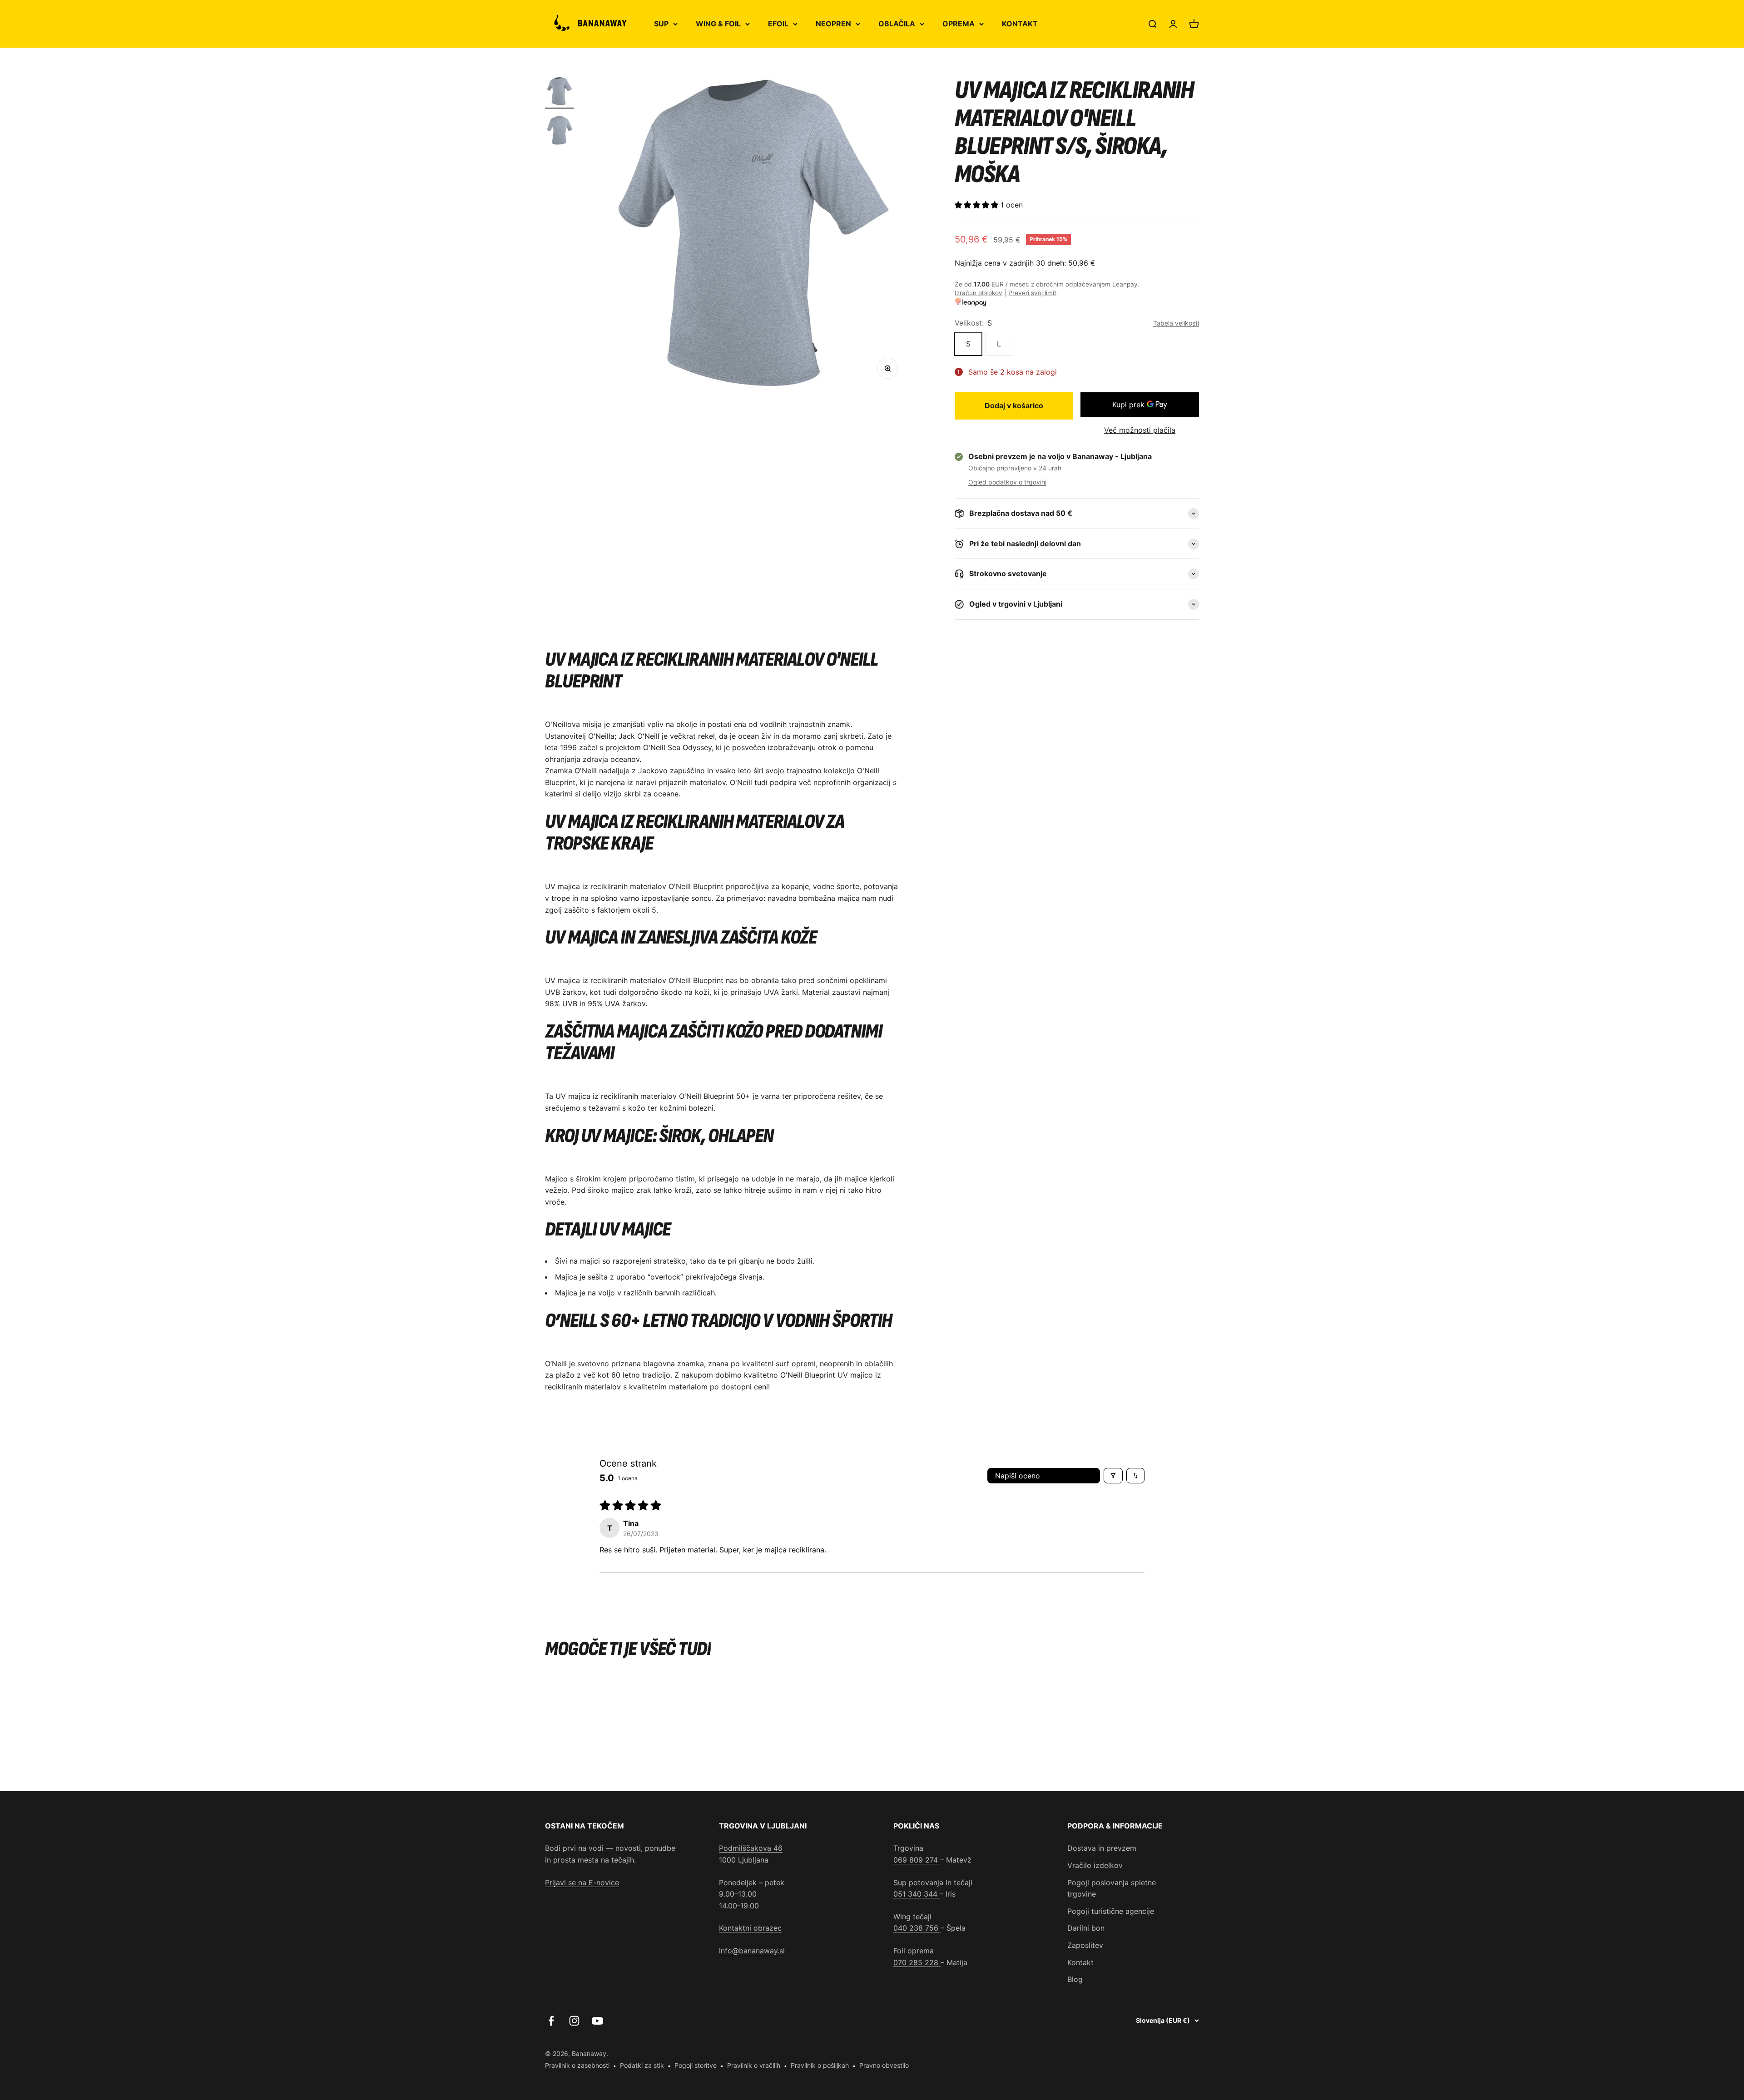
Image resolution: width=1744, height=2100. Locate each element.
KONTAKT (1020, 24)
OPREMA (959, 24)
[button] (978, 205)
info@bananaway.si (752, 1951)
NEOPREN (833, 24)
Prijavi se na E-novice (582, 1883)
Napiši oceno (1018, 1476)
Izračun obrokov (979, 293)
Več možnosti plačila (1140, 430)
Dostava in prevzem (1102, 1848)
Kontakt (1080, 1962)
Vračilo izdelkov (1095, 1865)
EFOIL (778, 24)
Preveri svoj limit (1032, 293)
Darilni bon (1086, 1928)
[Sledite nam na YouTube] (597, 2021)
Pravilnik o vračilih (754, 2065)
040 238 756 (917, 1928)
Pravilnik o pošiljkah (820, 2065)
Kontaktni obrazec (750, 1928)
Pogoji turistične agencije (1111, 1911)
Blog (1075, 1979)
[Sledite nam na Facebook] (551, 2021)
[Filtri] (1113, 1476)
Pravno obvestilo (884, 2065)
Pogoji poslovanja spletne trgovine (1112, 1888)
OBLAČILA (897, 24)
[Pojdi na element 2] (560, 132)
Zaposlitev (1085, 1945)
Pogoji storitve (696, 2065)
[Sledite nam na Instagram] (574, 2021)
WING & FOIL (718, 24)
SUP (661, 24)
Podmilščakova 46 (751, 1848)
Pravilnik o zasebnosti (577, 2065)
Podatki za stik (642, 2065)
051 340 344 (917, 1894)
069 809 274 (917, 1860)
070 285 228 (917, 1962)
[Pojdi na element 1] (560, 93)
